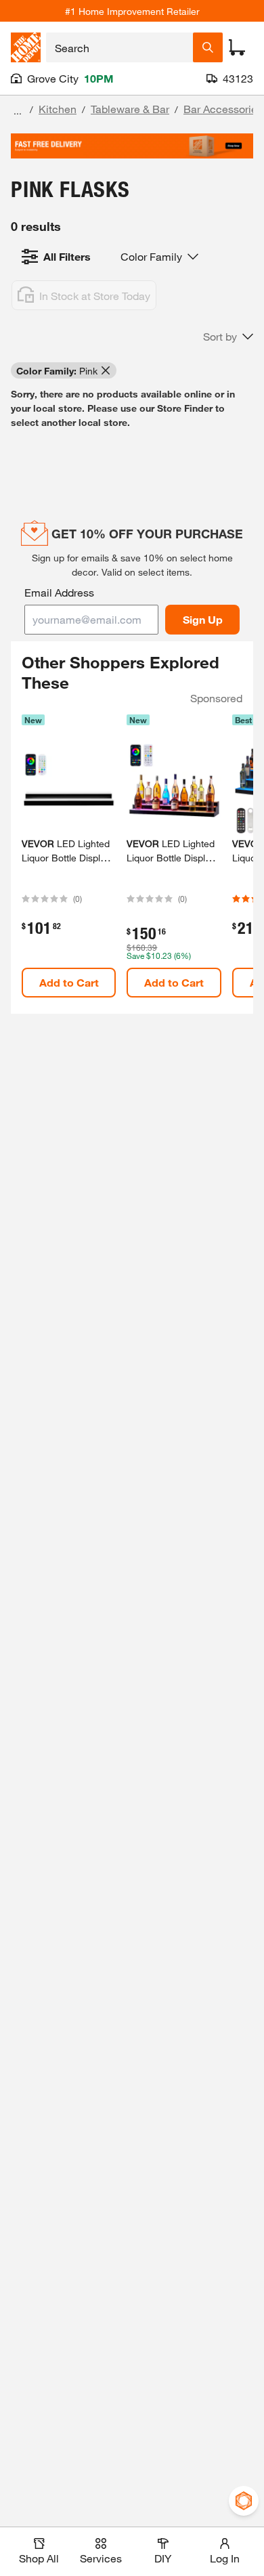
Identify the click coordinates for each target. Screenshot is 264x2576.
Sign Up (203, 619)
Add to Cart (69, 982)
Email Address (59, 592)
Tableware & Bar (130, 109)
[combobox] (119, 47)
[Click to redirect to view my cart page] (237, 47)
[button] (228, 337)
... (18, 111)
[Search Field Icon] (208, 47)
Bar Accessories (223, 109)
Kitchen (58, 109)
